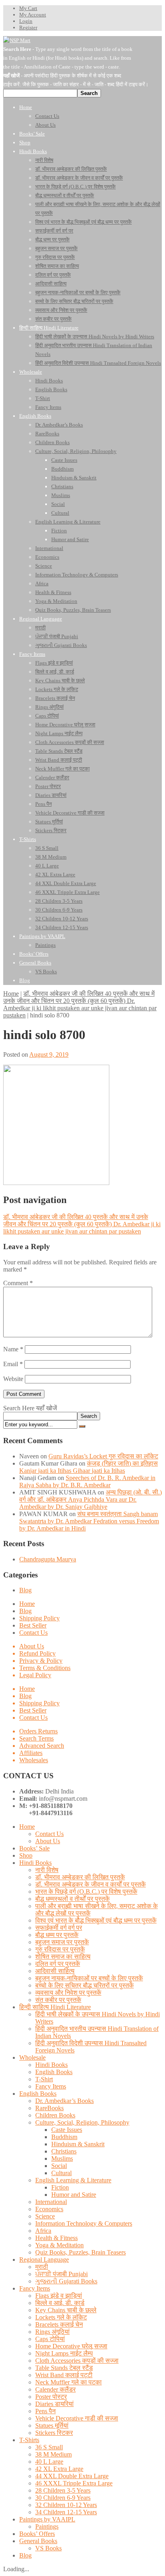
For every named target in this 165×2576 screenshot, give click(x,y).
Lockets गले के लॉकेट (61, 2317)
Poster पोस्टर (51, 2397)
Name (13, 1349)
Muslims (62, 2158)
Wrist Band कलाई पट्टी (64, 2375)
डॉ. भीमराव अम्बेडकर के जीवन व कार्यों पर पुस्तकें (91, 1884)
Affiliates (31, 1753)
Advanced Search (42, 1746)
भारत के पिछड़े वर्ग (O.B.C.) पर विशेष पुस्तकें (86, 1892)
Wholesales (34, 1760)
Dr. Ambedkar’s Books (64, 2101)
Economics (49, 2209)
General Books (38, 2541)
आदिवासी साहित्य (55, 1971)
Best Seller (33, 1625)
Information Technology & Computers (84, 2223)
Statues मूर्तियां (52, 2425)
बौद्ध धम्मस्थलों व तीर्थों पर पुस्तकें (72, 1899)
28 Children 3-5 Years (63, 2490)
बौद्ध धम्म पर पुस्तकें (57, 1935)
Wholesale (32, 2057)
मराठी (42, 2267)
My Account (33, 15)
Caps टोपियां (50, 2339)
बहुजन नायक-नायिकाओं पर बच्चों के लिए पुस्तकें (89, 1978)
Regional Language (44, 2260)
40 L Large (49, 2462)
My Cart (28, 8)
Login (26, 21)
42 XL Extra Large (59, 2469)
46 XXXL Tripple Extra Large (74, 2483)
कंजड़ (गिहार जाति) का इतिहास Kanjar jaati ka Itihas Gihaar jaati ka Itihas (89, 1467)
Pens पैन (45, 2411)
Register (28, 27)
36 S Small (49, 2447)
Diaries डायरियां (54, 2404)
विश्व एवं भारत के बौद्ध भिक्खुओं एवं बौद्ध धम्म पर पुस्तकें (96, 1920)
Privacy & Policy (41, 1661)
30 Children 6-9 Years (63, 2498)
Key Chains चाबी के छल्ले (66, 2310)
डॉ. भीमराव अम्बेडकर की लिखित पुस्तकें (80, 1877)
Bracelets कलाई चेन (59, 2324)
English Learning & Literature (73, 2180)
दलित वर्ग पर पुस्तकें (58, 1964)
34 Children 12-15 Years (66, 2512)
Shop (26, 1855)
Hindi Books (35, 1863)
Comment (18, 1283)
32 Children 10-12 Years (66, 2505)
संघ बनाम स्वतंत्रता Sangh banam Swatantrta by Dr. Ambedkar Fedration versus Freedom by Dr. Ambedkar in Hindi (89, 1521)
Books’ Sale (34, 1848)
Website (13, 1379)
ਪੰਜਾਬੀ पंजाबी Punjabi (61, 2274)
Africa (43, 2231)
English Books (54, 2072)
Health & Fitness (56, 2238)
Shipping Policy (39, 1618)
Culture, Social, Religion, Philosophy (82, 2122)
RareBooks (49, 2108)
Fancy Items (51, 2086)
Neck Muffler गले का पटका (68, 2382)
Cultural (61, 2173)
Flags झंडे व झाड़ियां (59, 2296)
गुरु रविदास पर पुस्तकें (60, 1949)
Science (45, 2216)
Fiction (60, 2187)
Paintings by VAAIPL (47, 2519)
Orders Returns (38, 1731)
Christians (64, 2151)
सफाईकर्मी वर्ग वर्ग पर (59, 1928)
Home (11, 994)
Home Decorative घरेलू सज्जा (71, 2346)
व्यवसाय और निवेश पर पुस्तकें (68, 1993)
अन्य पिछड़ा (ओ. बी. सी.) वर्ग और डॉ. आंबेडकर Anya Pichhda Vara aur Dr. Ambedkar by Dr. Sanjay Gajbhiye (91, 1499)
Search (89, 1416)
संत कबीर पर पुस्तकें (58, 2000)
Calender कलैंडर (55, 2389)
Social (59, 2166)
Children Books (55, 2115)
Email (13, 1364)
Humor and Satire (74, 2195)
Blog (25, 1590)
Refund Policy (37, 1653)
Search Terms (36, 1738)
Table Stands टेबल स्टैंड (64, 2368)
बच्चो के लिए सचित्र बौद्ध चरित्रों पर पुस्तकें (85, 1985)
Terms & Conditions (45, 1668)
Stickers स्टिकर (54, 2433)
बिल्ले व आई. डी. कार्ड (60, 2303)
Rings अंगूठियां (52, 2332)
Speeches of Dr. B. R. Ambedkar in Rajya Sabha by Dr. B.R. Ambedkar (87, 1481)
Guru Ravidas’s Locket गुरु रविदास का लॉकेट (103, 1456)
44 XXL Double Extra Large (72, 2476)
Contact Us (33, 1633)
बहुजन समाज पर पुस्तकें (62, 1942)
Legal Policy (35, 1675)
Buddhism (64, 2137)
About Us (32, 1646)
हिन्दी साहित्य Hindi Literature (55, 2007)
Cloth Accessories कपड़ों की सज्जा (77, 2361)
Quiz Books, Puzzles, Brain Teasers (80, 2252)
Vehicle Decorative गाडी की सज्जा (77, 2418)
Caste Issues (67, 2130)
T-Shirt (44, 2079)
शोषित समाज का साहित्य (63, 1956)
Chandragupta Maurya (48, 1559)
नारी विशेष (47, 1870)
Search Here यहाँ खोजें (30, 1408)
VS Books (48, 2548)
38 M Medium (53, 2454)
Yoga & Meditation (59, 2245)
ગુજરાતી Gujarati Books (66, 2281)
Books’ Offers (37, 2534)
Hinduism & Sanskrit (78, 2144)
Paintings (47, 2526)
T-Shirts (29, 2440)
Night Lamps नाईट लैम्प (64, 2353)
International (51, 2202)
